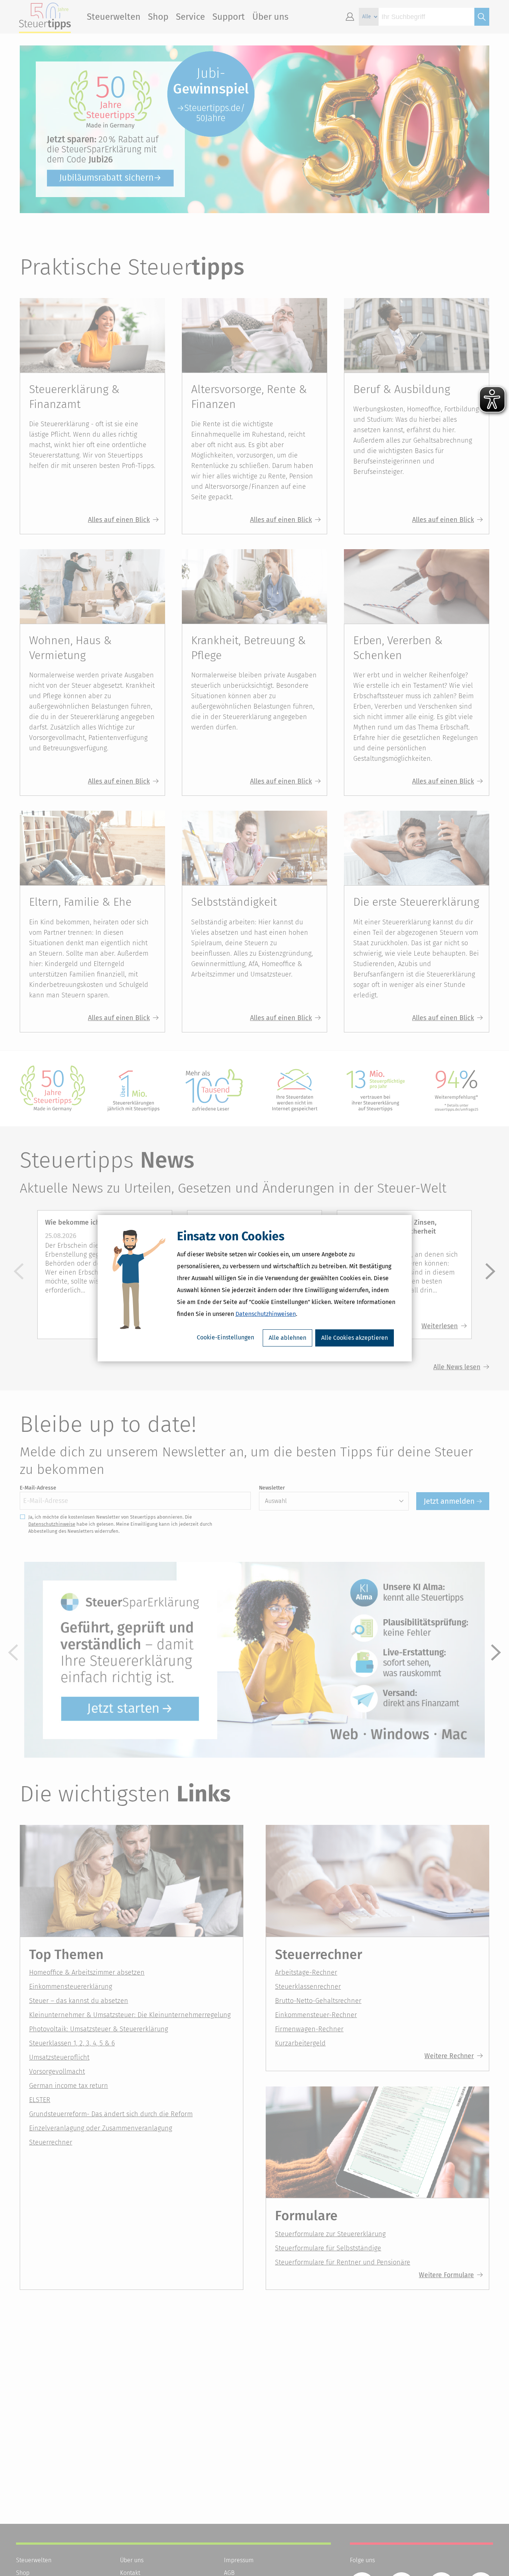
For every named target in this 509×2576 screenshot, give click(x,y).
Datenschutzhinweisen (266, 1314)
